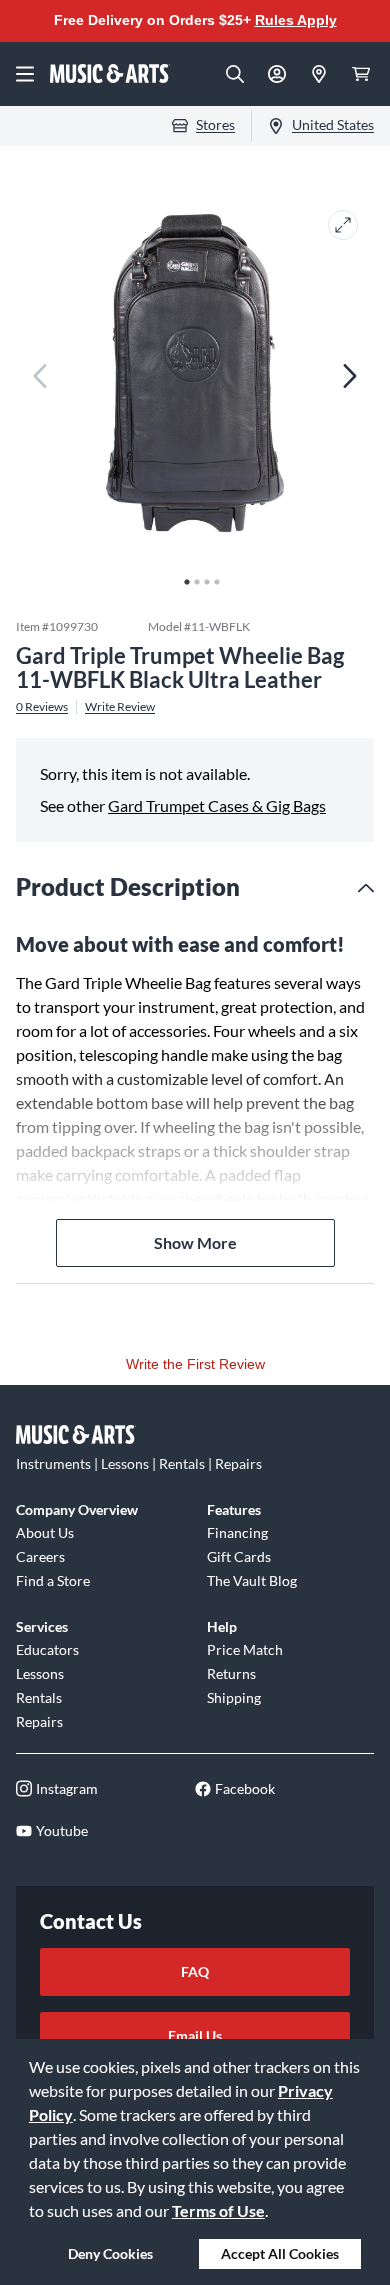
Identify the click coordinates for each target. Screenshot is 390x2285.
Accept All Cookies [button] (280, 2253)
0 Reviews (42, 707)
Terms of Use (218, 2210)
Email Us (195, 2035)
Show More (195, 1242)
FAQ (195, 1971)
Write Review (120, 707)
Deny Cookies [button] (110, 2253)
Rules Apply (296, 20)
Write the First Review (195, 1364)
